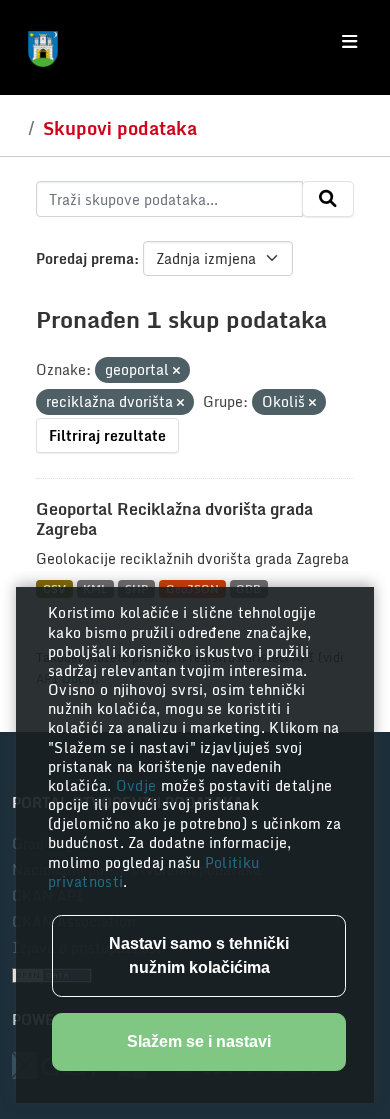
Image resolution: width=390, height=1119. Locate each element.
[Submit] (328, 199)
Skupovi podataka (120, 128)
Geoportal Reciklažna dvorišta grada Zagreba (174, 519)
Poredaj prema (85, 258)
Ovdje (138, 785)
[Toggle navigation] (349, 42)
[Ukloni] (176, 371)
